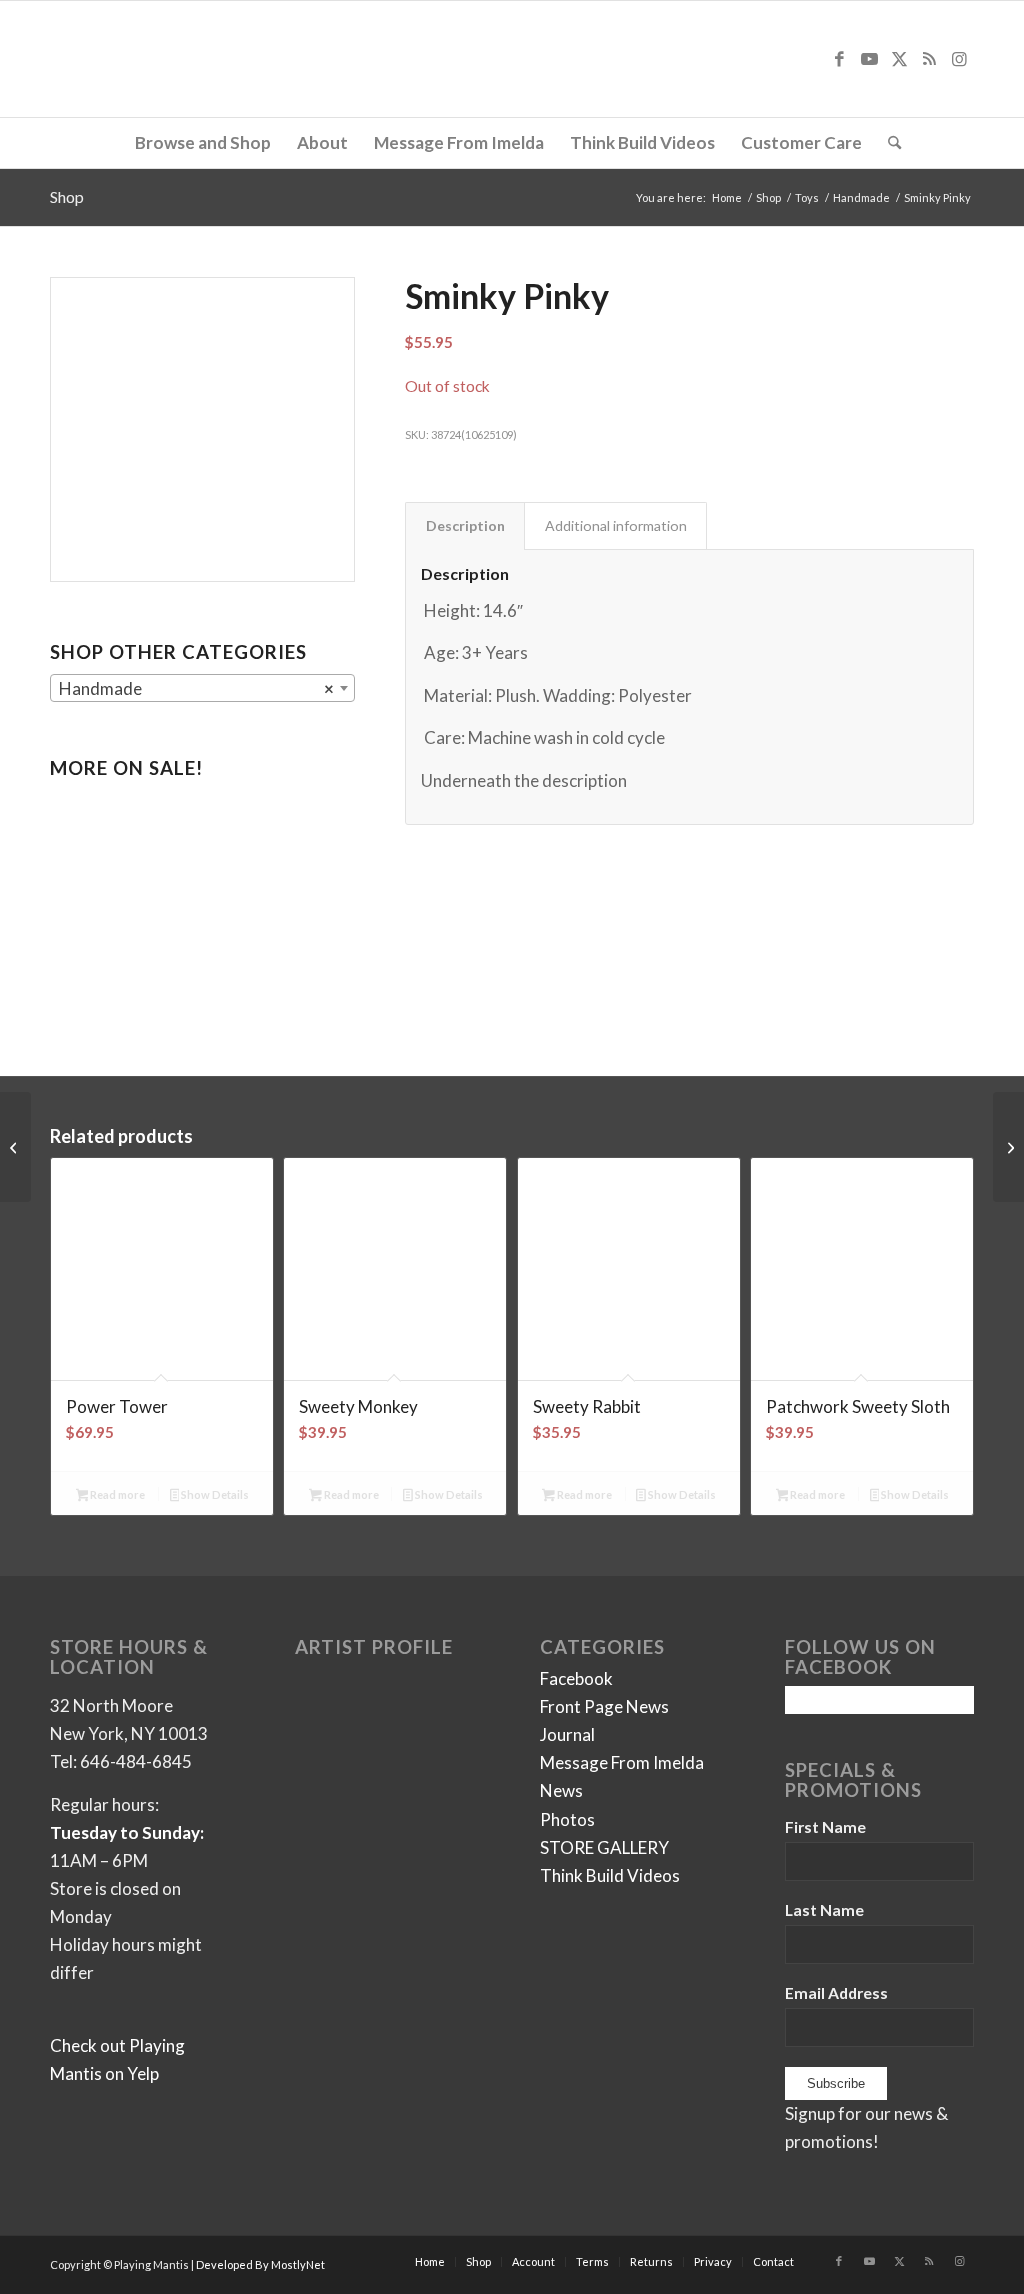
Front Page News (604, 1706)
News (561, 1790)
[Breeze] (15, 1147)
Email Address (836, 1993)
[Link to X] (899, 59)
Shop (67, 196)
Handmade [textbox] (196, 688)
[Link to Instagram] (959, 59)
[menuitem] (203, 143)
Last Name (824, 1910)
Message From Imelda (622, 1762)
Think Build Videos (610, 1875)
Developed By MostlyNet (260, 2264)
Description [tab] (465, 525)
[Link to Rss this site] (929, 59)
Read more (116, 1494)
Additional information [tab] (616, 525)
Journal (567, 1734)
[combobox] (202, 688)
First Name (825, 1827)
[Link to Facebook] (839, 59)
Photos (567, 1819)
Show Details (214, 1494)
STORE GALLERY (604, 1847)
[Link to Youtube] (869, 59)
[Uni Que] (1008, 1147)
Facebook (576, 1678)
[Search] (888, 143)
